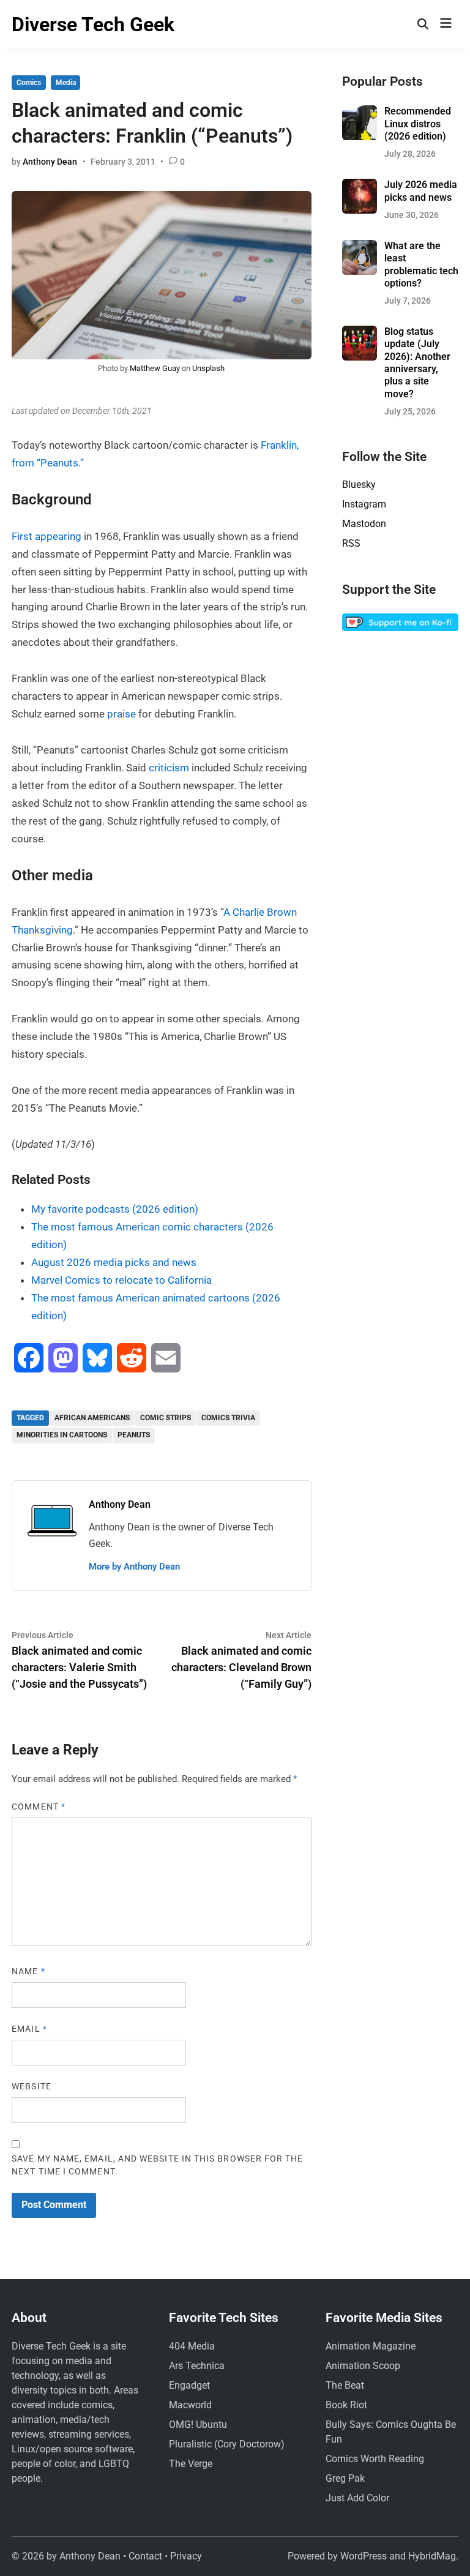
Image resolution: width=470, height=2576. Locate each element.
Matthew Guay (155, 368)
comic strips (166, 1418)
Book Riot (346, 2405)
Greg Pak (345, 2478)
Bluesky (359, 485)
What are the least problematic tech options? (421, 264)
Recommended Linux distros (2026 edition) (418, 124)
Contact (145, 2556)
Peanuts (134, 1435)
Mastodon (364, 524)
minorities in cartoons (62, 1435)
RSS (351, 543)
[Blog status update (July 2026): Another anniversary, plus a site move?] (360, 333)
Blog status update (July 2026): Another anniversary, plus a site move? (417, 363)
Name (28, 1971)
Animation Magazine (371, 2346)
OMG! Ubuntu (198, 2424)
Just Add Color (357, 2498)
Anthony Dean (50, 162)
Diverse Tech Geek (93, 24)
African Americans (92, 1418)
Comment (39, 1807)
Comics (29, 83)
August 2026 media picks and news (114, 1262)
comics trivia (228, 1418)
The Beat (345, 2385)
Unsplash (208, 368)
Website (32, 2086)
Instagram (364, 504)
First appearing (47, 536)
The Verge (191, 2464)
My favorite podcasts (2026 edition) (115, 1209)
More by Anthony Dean (134, 1567)
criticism (170, 768)
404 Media (192, 2346)
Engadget (189, 2385)
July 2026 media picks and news (421, 191)
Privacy (186, 2556)
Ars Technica (197, 2366)
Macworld (190, 2405)
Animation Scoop (363, 2366)
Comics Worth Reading (375, 2459)
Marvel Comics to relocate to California (121, 1280)
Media (66, 83)
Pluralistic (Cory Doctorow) (227, 2444)
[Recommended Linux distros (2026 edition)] (360, 112)
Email (29, 2029)
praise (123, 714)
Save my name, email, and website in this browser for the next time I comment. (157, 2165)
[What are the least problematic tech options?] (360, 247)
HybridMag (432, 2556)
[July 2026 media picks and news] (360, 186)
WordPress (364, 2556)
